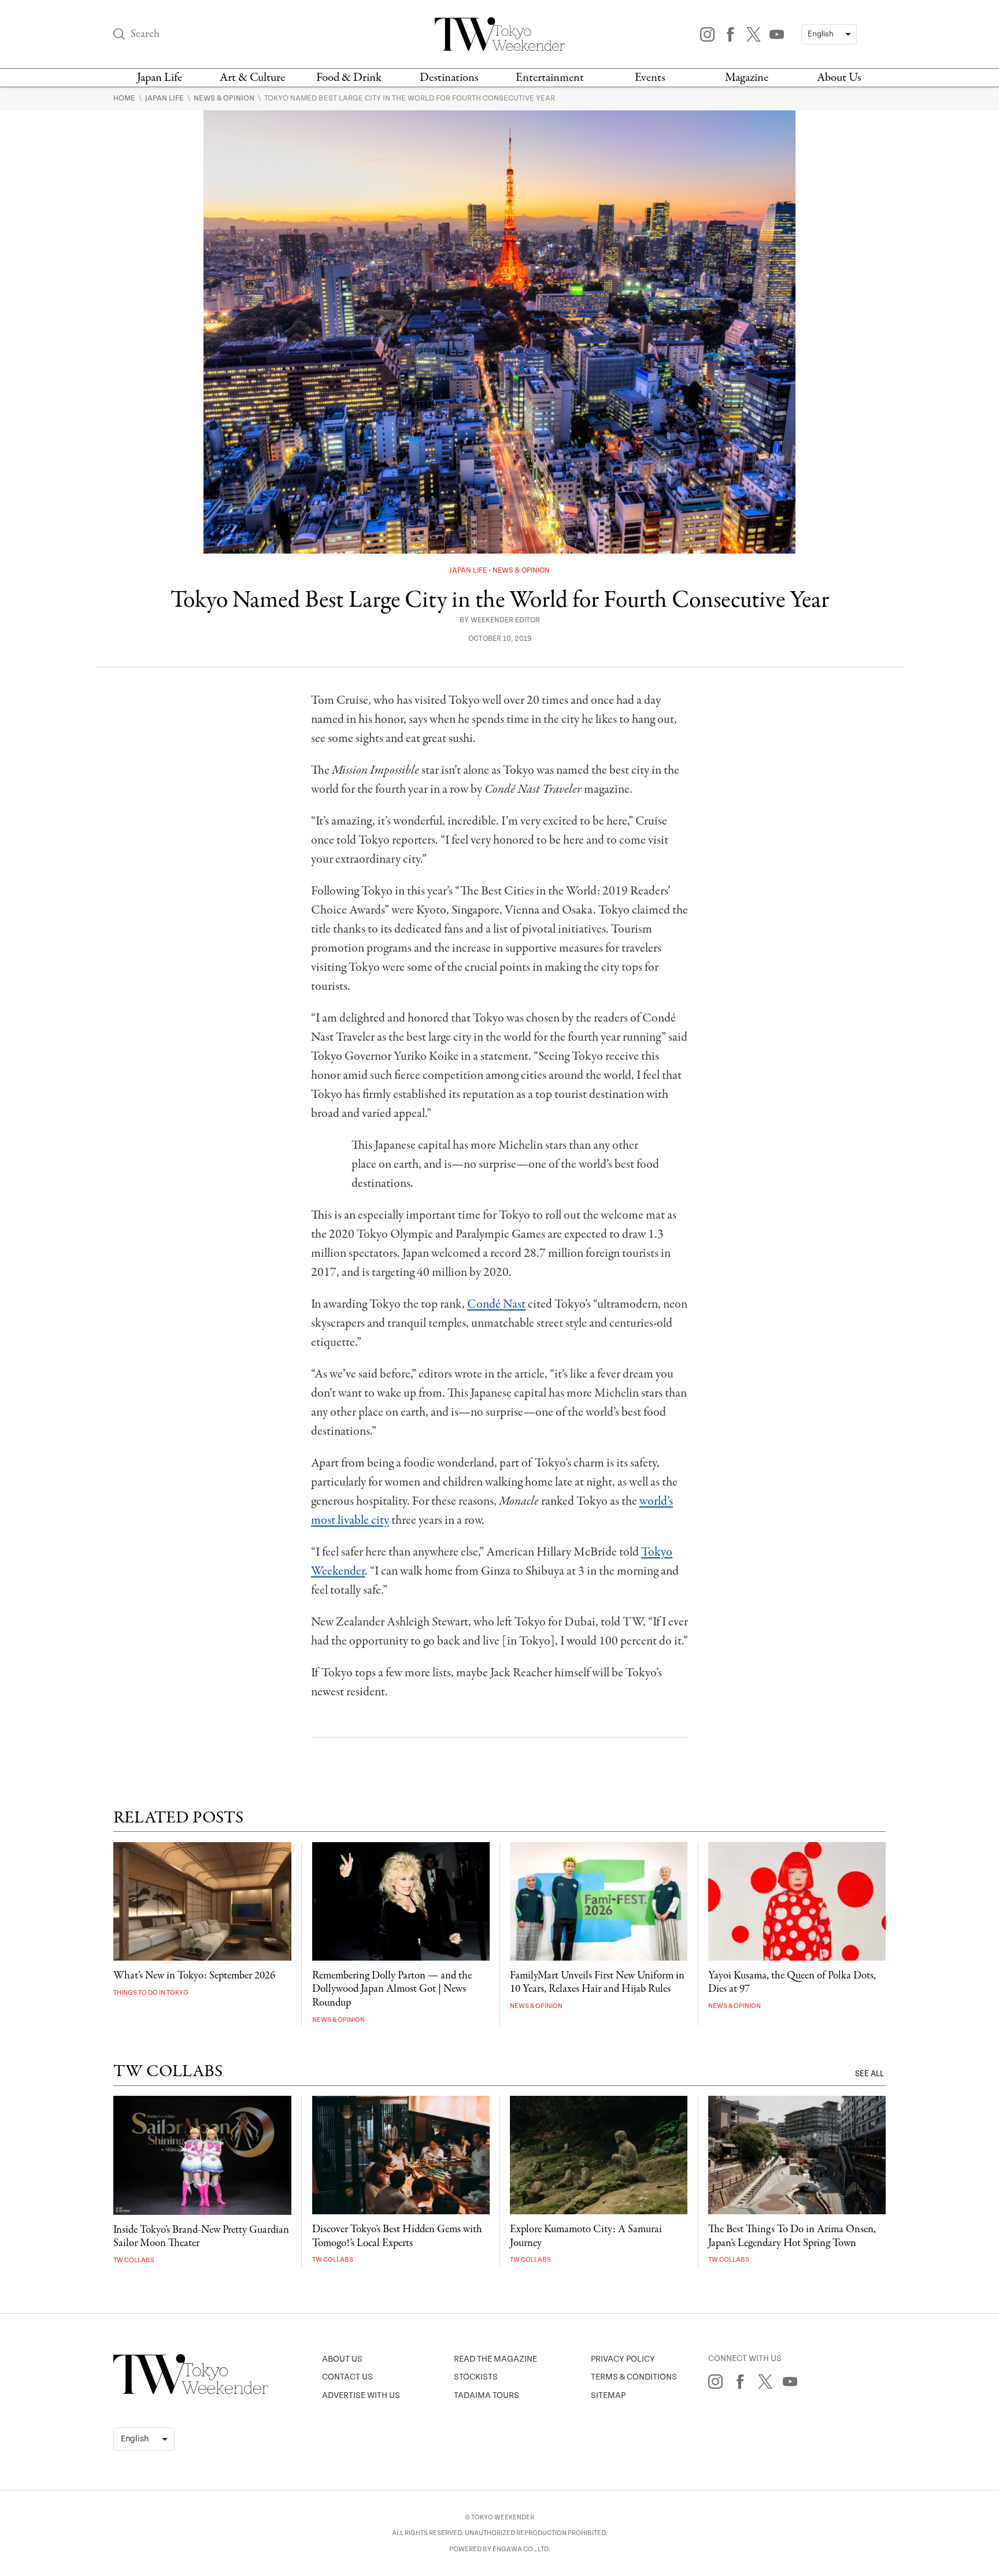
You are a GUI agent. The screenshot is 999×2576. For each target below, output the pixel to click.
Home (125, 98)
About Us (839, 78)
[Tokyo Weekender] (191, 2392)
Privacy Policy (623, 2359)
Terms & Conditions (634, 2377)
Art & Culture (252, 78)
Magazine (747, 78)
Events (650, 78)
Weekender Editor (505, 620)
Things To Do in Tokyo (151, 1993)
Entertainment (550, 78)
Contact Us (347, 2377)
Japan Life (160, 78)
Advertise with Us (361, 2395)
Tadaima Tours (486, 2395)
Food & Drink (349, 78)
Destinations (449, 78)
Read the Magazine (495, 2359)
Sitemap (608, 2395)
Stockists (476, 2377)
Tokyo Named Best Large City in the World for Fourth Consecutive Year (410, 98)
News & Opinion (225, 98)
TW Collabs (134, 2260)
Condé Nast (496, 1304)
